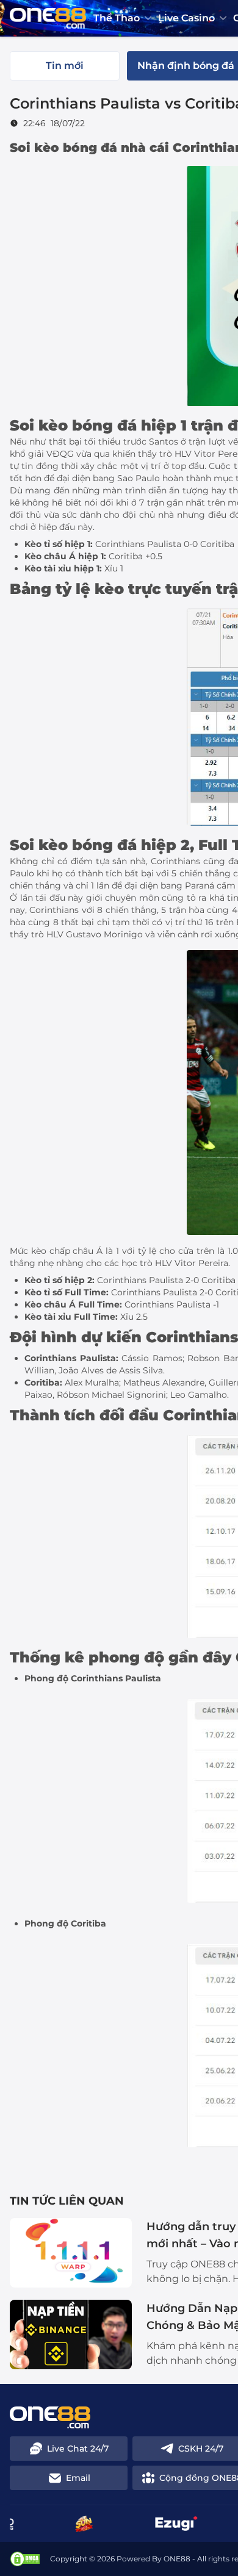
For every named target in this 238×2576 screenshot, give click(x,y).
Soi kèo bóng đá (63, 148)
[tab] (65, 66)
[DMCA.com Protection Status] (25, 2559)
